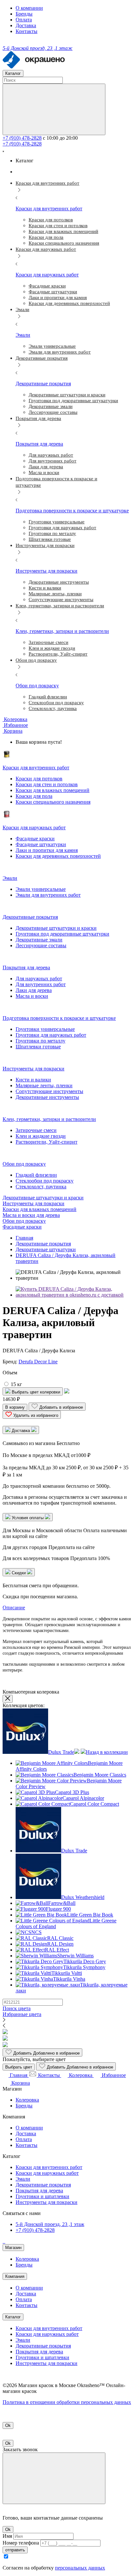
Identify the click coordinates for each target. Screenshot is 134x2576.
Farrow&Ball (62, 1903)
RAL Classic (60, 1938)
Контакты (27, 31)
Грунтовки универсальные (45, 1029)
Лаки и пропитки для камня (47, 850)
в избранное (47, 2053)
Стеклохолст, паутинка (41, 1187)
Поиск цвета (17, 2008)
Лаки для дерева (34, 990)
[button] (13, 731)
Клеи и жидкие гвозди (41, 1136)
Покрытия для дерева (39, 2191)
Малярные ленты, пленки (44, 1085)
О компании (29, 8)
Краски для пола (34, 796)
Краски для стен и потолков (47, 784)
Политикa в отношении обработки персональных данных (67, 2402)
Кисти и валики (33, 1080)
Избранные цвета (22, 2014)
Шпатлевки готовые (38, 1047)
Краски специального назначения (53, 802)
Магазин (13, 2248)
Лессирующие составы (41, 945)
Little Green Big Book (90, 1915)
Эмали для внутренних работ (48, 895)
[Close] (54, 2478)
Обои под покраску (24, 1221)
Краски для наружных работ (47, 2173)
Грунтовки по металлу (40, 1041)
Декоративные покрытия (43, 1244)
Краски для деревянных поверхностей (58, 856)
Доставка (26, 25)
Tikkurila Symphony (84, 1967)
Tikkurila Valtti (67, 1973)
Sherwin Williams (75, 1956)
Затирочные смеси (36, 1130)
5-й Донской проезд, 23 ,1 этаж (50, 2224)
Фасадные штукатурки (41, 844)
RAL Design (60, 1944)
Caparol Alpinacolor (83, 1798)
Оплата (24, 20)
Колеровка (27, 2100)
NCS (36, 1932)
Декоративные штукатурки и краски (56, 928)
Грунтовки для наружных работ (51, 1035)
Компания (15, 2276)
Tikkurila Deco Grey (85, 1961)
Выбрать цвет (19, 2067)
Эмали (23, 2179)
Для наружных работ (39, 979)
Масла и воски (32, 996)
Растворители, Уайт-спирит (47, 1142)
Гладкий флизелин (36, 1175)
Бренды (24, 14)
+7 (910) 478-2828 (22, 138)
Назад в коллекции (107, 1752)
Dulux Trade (61, 1752)
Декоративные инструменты (47, 1097)
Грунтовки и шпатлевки (42, 2196)
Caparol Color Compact (94, 1804)
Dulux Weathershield (83, 1897)
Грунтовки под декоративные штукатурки (62, 934)
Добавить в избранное (60, 1407)
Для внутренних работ (41, 984)
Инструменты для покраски (33, 1203)
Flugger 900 (58, 1909)
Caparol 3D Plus (72, 1792)
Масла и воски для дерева (31, 1215)
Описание (14, 1608)
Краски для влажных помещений (53, 790)
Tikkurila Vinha (69, 1979)
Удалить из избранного (35, 1415)
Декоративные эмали (39, 940)
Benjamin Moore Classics (100, 1775)
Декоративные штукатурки (46, 1249)
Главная (24, 1238)
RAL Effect (57, 1950)
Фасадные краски (35, 839)
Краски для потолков (39, 779)
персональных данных (80, 2568)
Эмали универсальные (41, 889)
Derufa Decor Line (38, 1362)
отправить (15, 2550)
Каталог (13, 2317)
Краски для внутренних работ (49, 2167)
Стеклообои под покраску (45, 1181)
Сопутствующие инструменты (49, 1091)
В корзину (15, 1407)
